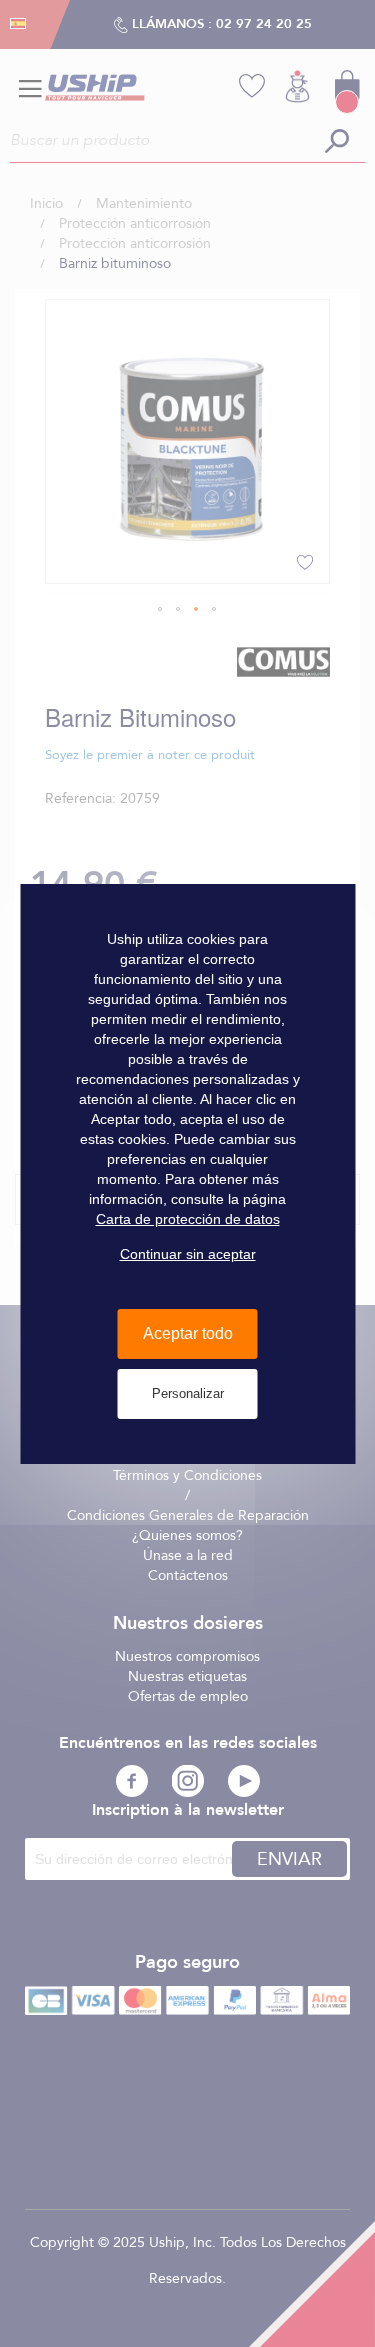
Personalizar (188, 1393)
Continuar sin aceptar (188, 1254)
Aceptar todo (188, 1333)
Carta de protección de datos (188, 1219)
